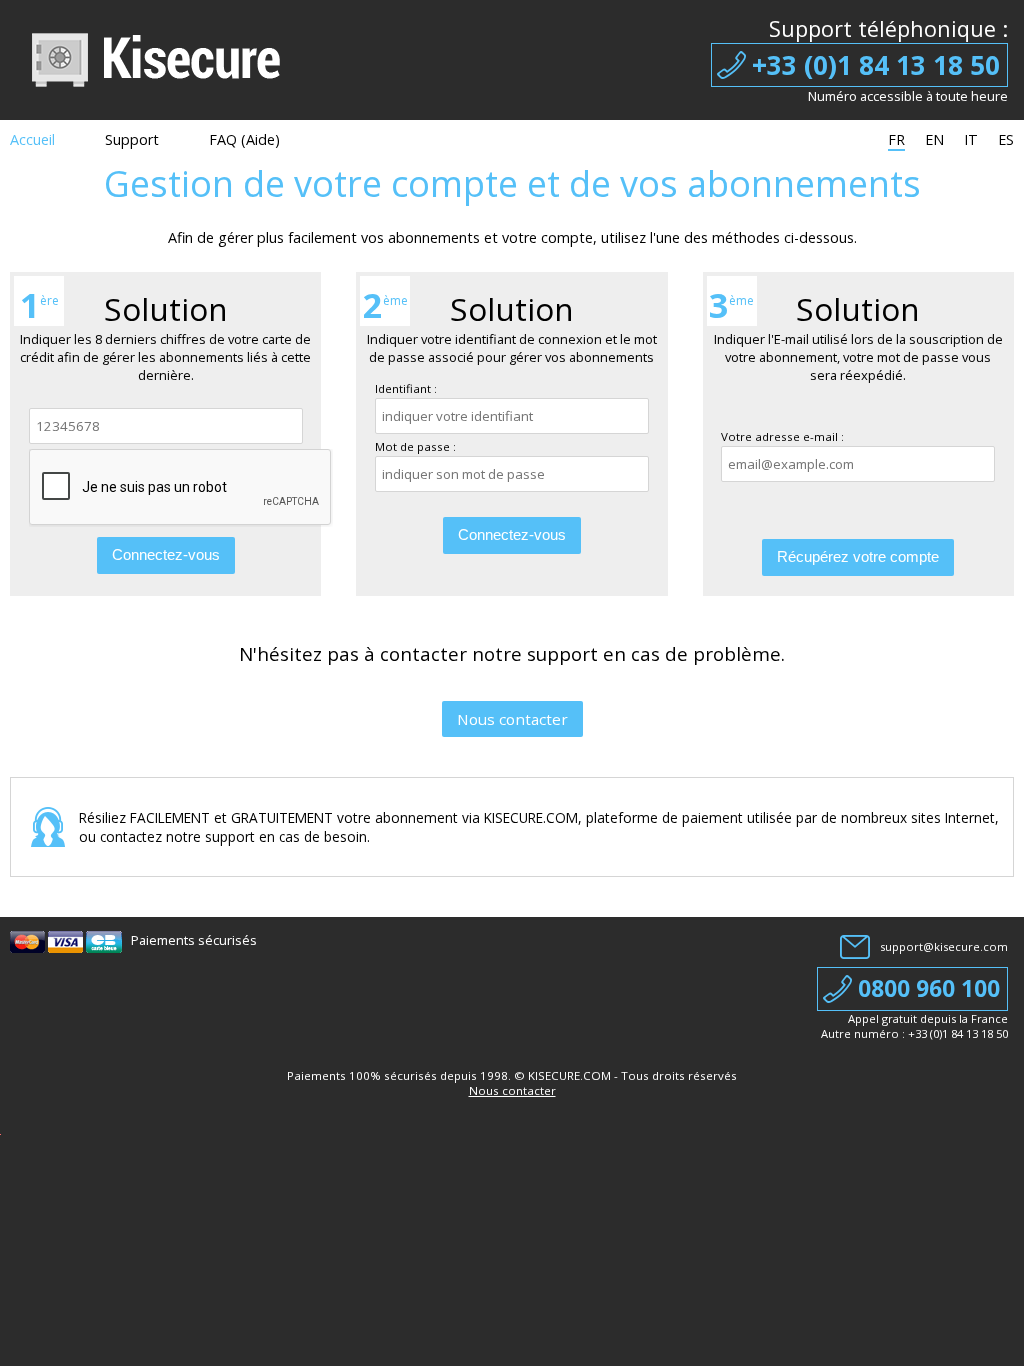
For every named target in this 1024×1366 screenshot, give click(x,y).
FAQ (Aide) (244, 139)
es (1006, 139)
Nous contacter (512, 719)
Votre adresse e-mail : (782, 436)
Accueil (32, 139)
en (934, 139)
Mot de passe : (415, 446)
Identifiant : (406, 388)
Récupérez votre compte (858, 556)
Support (132, 139)
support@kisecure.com (944, 946)
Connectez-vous (166, 554)
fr (896, 139)
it (971, 139)
